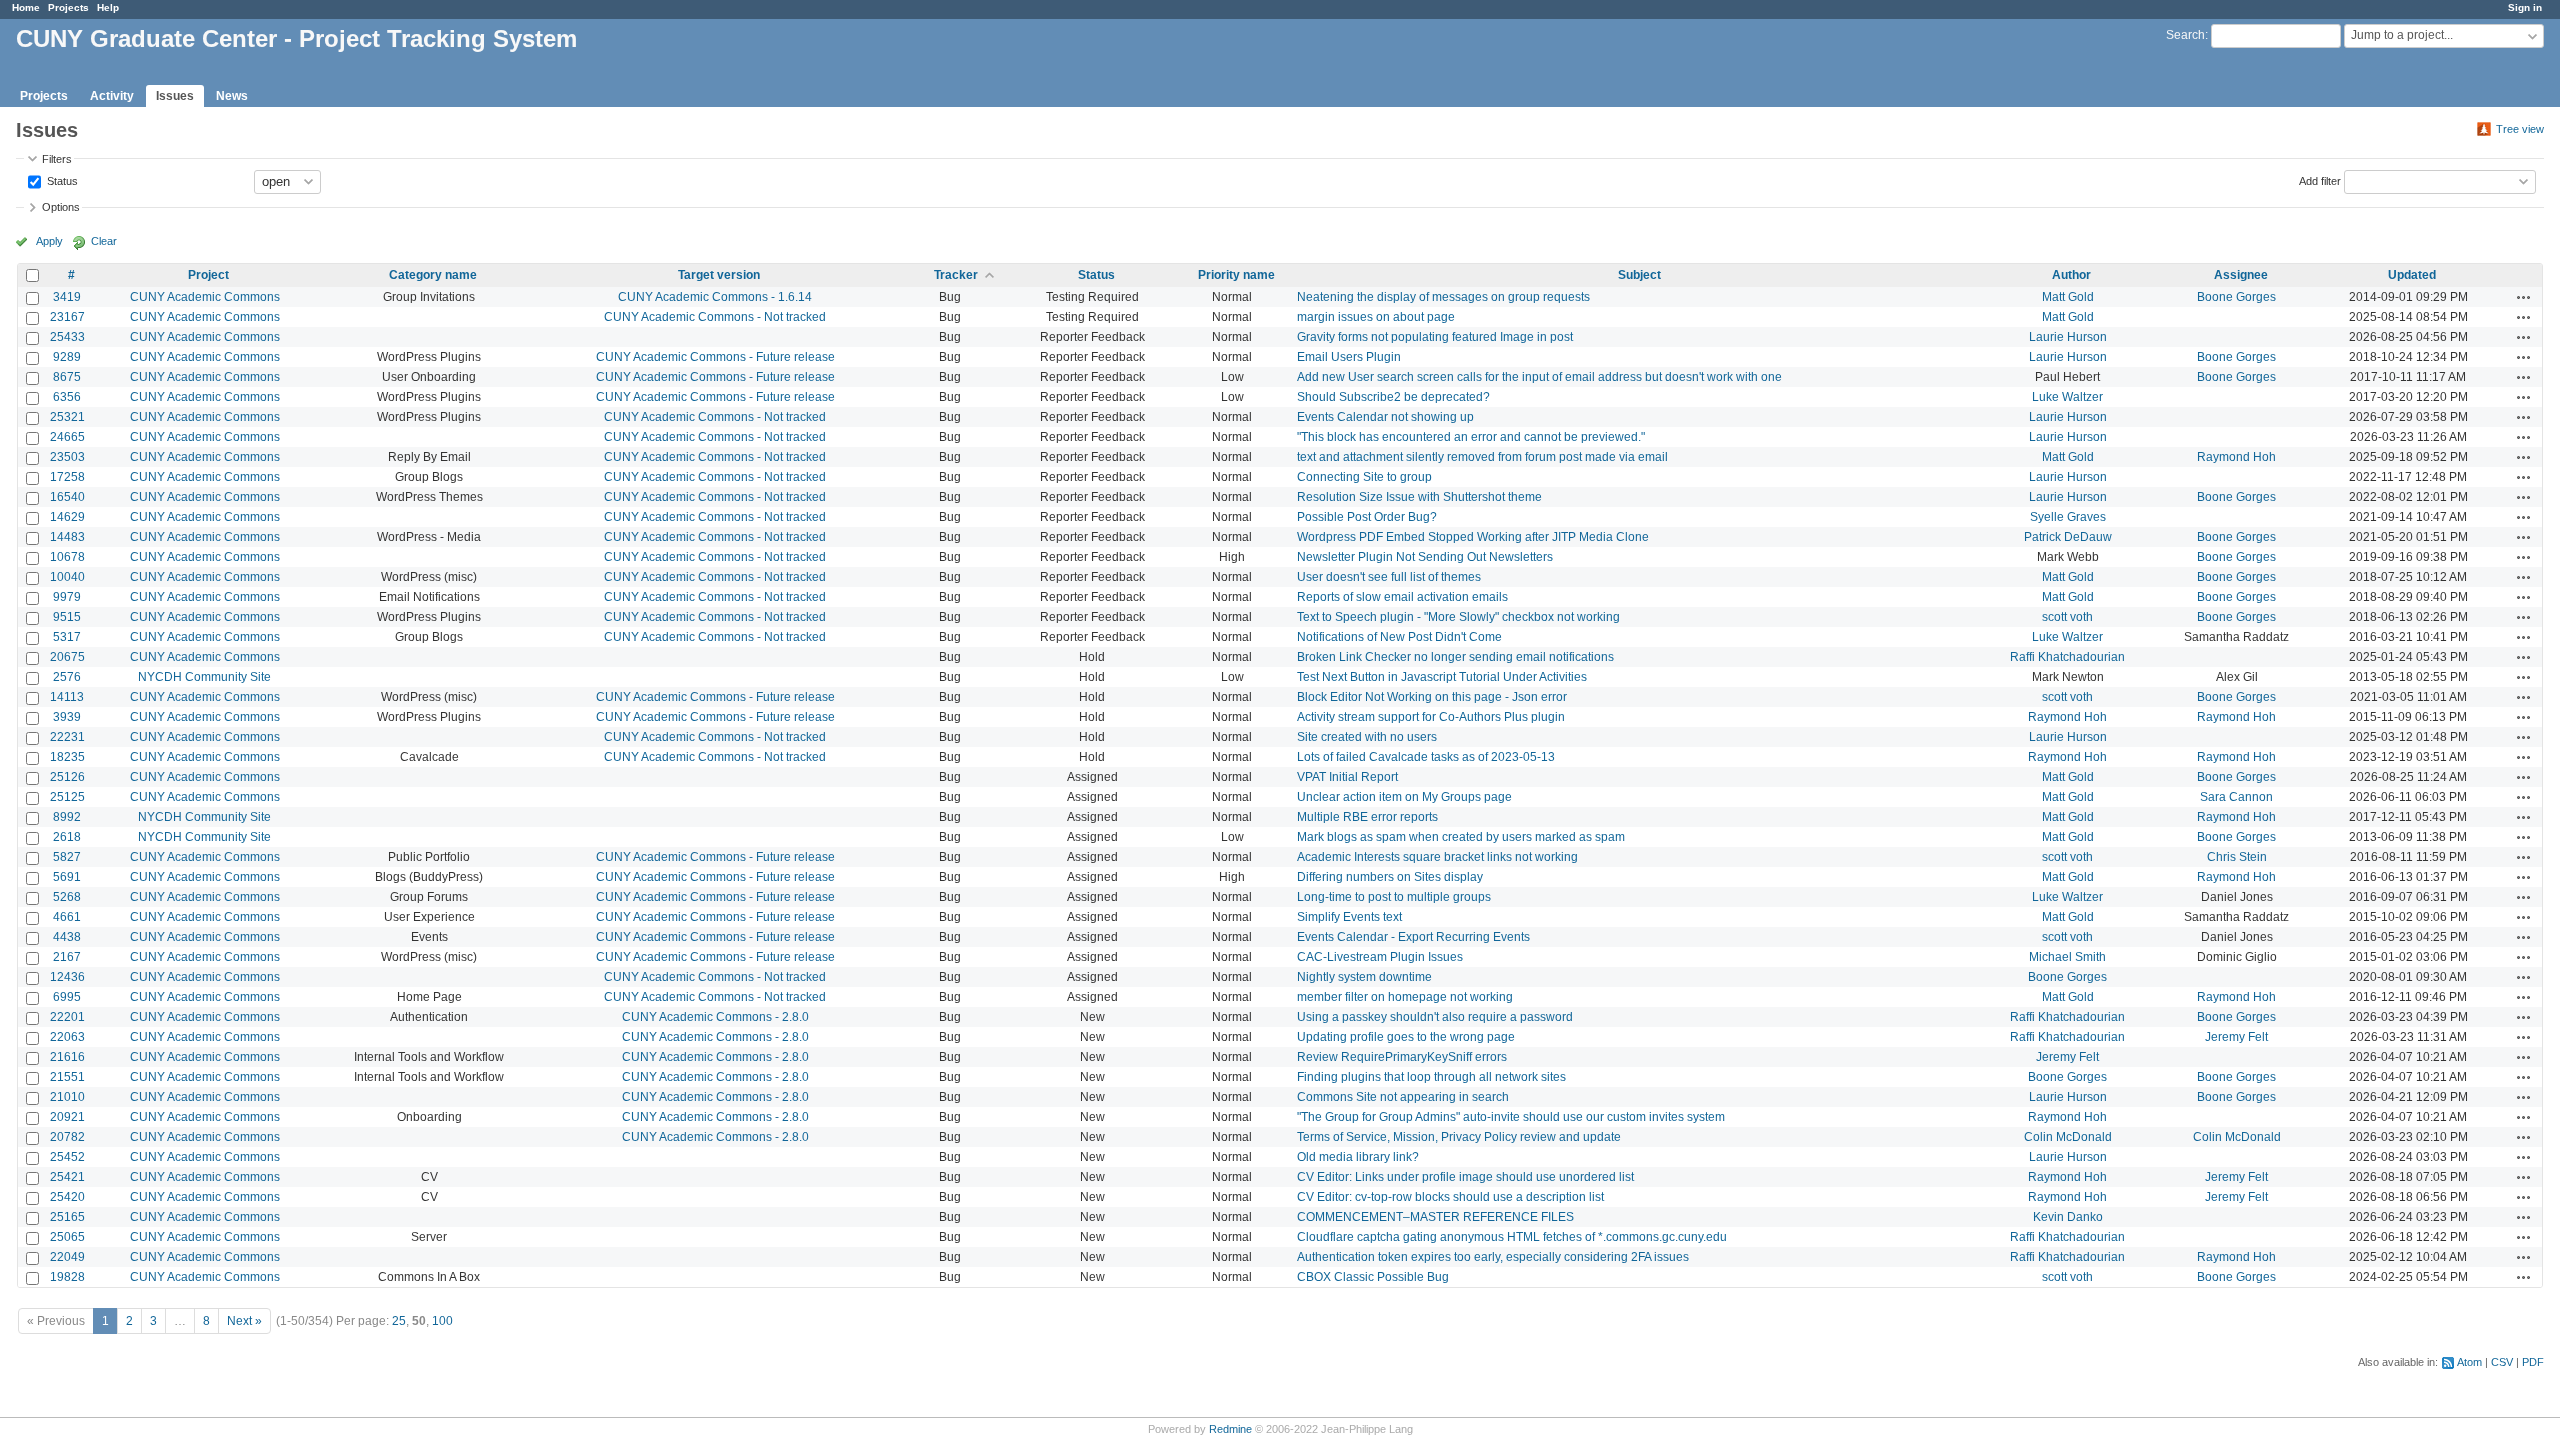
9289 (67, 357)
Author (2071, 275)
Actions (2524, 297)
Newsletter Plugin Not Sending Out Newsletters (1425, 557)
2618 (67, 837)
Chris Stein (2237, 857)
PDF (2533, 1362)
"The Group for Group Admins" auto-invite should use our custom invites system (1511, 1117)
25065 (67, 1237)
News (232, 96)
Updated (2412, 275)
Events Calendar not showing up (1385, 417)
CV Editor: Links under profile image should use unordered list (1465, 1177)
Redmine (1230, 1429)
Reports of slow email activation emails (1402, 597)
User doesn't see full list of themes (1389, 577)
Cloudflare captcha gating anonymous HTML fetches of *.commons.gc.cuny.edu (1512, 1237)
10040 (67, 577)
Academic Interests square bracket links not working (1437, 857)
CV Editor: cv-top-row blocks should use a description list (1450, 1197)
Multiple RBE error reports (1367, 817)
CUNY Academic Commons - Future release (715, 357)
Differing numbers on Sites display (1390, 877)
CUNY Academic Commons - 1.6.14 (715, 297)
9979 (67, 597)
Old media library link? (1358, 1157)
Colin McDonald (2068, 1137)
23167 (67, 317)
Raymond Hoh (2236, 457)
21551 (67, 1077)
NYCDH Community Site (204, 677)
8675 (67, 377)
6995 (67, 997)
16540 (67, 497)
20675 (67, 657)
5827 (67, 857)
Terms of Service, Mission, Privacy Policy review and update (1459, 1137)
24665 (67, 437)
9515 (67, 617)
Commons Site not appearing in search (1403, 1097)
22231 (67, 737)
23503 (67, 457)
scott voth (2067, 617)
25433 (67, 337)
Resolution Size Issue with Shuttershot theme (1419, 497)
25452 (67, 1157)
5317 (67, 637)
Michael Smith (2067, 957)
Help (108, 7)
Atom (2469, 1362)
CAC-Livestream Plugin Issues (1380, 957)
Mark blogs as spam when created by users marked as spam (1461, 837)
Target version (719, 275)
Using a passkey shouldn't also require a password (1435, 1017)
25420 (67, 1197)
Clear (104, 241)
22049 (67, 1257)
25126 (67, 777)
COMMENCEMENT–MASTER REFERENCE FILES (1435, 1217)
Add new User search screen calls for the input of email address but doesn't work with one (1539, 377)
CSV (2502, 1362)
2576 (67, 677)
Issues (175, 96)
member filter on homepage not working (1405, 997)
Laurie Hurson (2068, 337)
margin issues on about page (1376, 317)
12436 (67, 977)
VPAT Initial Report (1347, 777)
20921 (67, 1117)
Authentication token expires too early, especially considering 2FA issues (1493, 1257)
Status (61, 180)
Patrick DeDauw (2068, 537)
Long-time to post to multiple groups (1394, 897)
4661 (67, 917)
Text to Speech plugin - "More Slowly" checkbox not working (1458, 617)
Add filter (2320, 180)
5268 (67, 897)
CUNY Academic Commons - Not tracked (715, 317)
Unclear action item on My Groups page (1404, 797)
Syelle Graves (2068, 517)
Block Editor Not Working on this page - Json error (1432, 697)
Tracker (956, 275)
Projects (68, 7)
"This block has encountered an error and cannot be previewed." (1471, 437)
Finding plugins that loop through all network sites (1431, 1077)
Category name (433, 275)
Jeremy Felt (2236, 1037)
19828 (67, 1277)
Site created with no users (1367, 737)
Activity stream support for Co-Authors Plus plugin (1431, 717)
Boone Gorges (2236, 297)
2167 (67, 957)
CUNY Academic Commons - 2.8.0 (715, 1017)
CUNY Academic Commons (205, 297)
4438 (67, 937)
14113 (67, 697)
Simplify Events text (1349, 917)
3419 (67, 297)
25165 (67, 1217)
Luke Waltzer (2067, 397)
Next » (244, 1321)
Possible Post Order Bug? (1367, 517)
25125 (67, 797)
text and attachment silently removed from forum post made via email (1482, 457)
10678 (67, 557)
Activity (112, 96)
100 (442, 1321)
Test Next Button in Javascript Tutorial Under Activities (1442, 677)
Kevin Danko (2068, 1217)
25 (399, 1321)
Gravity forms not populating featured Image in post (1435, 337)
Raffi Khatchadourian (2067, 657)
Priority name (1236, 275)
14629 (67, 517)
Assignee (2241, 275)
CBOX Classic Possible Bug (1373, 1277)
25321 (67, 417)
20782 (67, 1137)
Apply (49, 241)
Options (61, 207)
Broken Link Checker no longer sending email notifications (1455, 657)
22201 (67, 1017)
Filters (57, 159)
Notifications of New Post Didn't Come (1399, 637)
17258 (67, 477)
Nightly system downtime (1364, 977)
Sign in (2525, 7)
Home (26, 7)
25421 (67, 1177)
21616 (67, 1057)
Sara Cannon (2236, 797)
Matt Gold (2068, 297)
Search (2185, 35)
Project (208, 275)
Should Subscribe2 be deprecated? (1393, 397)
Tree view (2520, 129)
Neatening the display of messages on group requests (1443, 297)
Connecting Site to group (1364, 477)
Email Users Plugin (1349, 357)
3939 (67, 717)
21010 (67, 1097)
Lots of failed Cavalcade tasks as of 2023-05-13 (1426, 757)
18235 (67, 757)
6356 (67, 397)
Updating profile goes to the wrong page (1406, 1037)
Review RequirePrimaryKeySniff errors (1402, 1057)
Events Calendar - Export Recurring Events (1413, 937)
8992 (67, 817)
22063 (67, 1037)
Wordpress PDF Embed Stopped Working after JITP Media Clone (1473, 537)
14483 (67, 537)
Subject (1639, 275)
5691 (67, 877)
